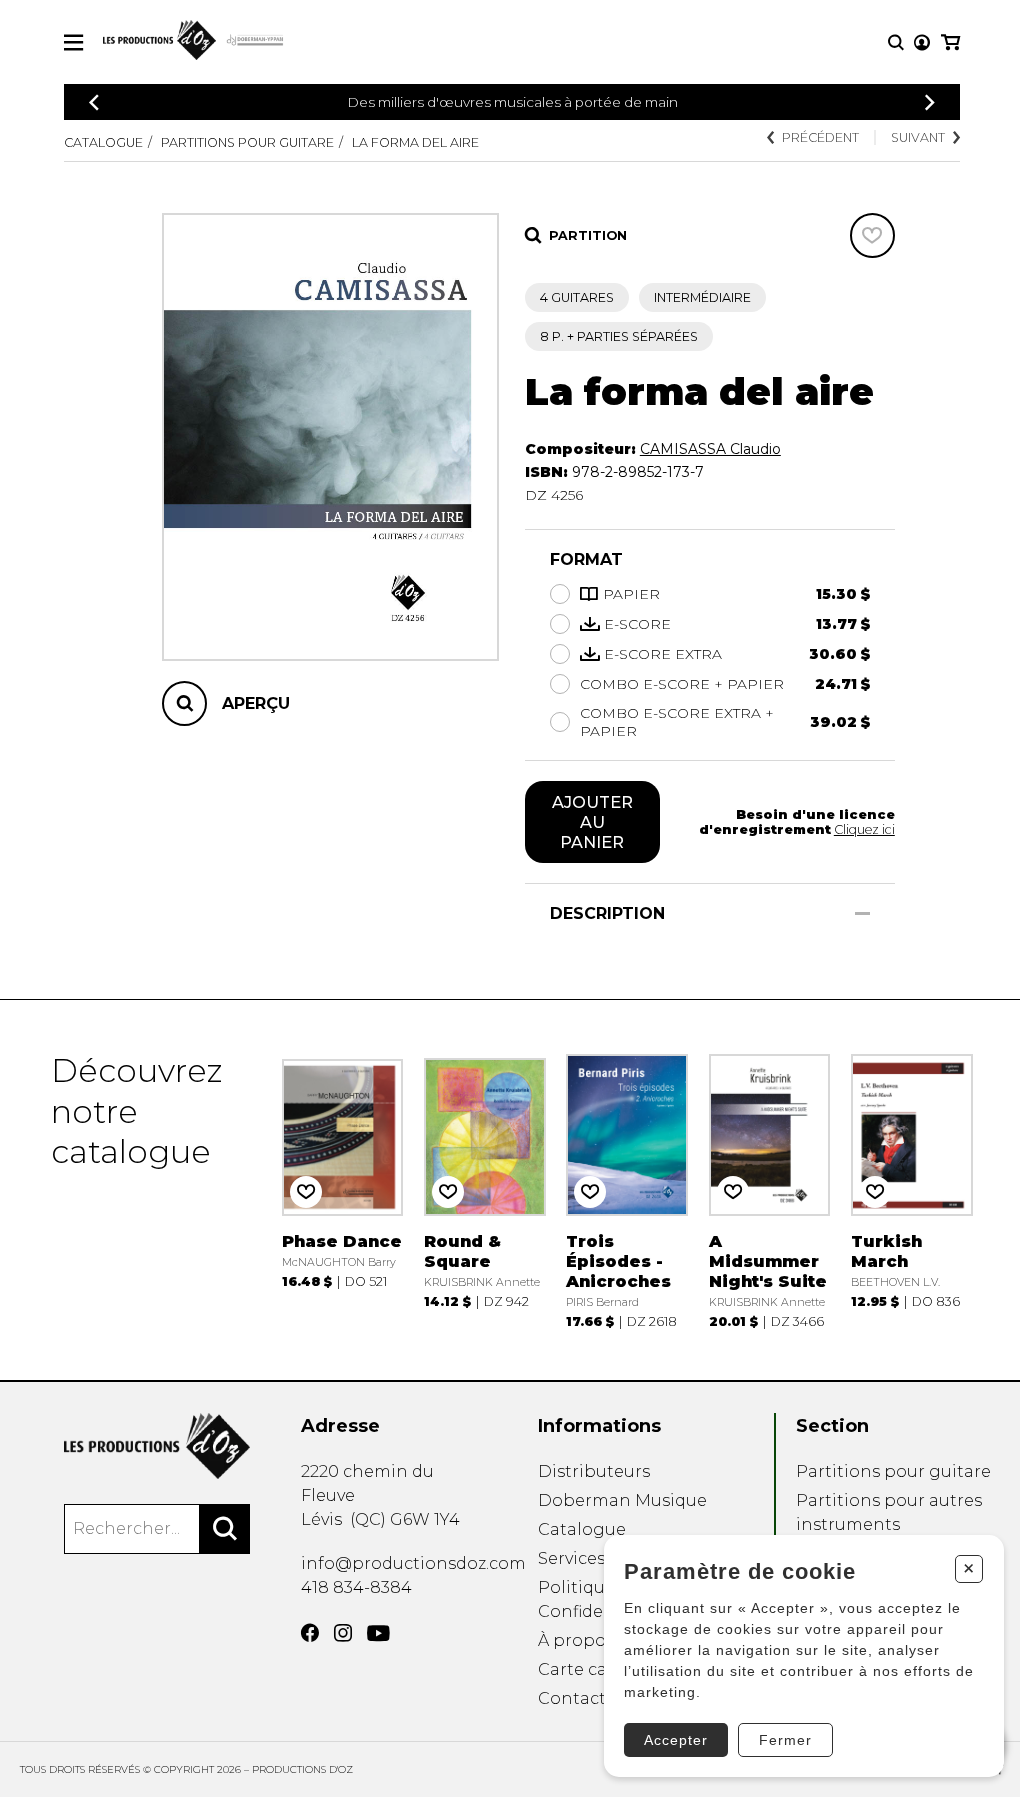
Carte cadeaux (597, 1669)
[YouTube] (378, 1633)
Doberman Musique (622, 1500)
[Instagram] (343, 1633)
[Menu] (73, 42)
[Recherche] (896, 42)
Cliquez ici (864, 829)
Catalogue (103, 142)
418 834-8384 (356, 1587)
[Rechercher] (225, 1529)
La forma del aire (415, 142)
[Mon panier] (950, 42)
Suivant (918, 137)
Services (571, 1558)
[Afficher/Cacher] (862, 913)
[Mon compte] (922, 42)
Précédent (820, 137)
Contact (572, 1698)
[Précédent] (94, 102)
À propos (576, 1640)
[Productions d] (157, 1446)
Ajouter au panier (592, 822)
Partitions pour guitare (247, 142)
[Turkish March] (912, 1190)
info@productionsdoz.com (413, 1563)
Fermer (785, 1740)
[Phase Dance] (343, 1190)
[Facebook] (310, 1633)
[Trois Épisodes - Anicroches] (627, 1190)
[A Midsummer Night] (770, 1190)
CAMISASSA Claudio (710, 449)
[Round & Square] (485, 1190)
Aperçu (256, 703)
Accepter (676, 1740)
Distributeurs (594, 1471)
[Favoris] (872, 235)
